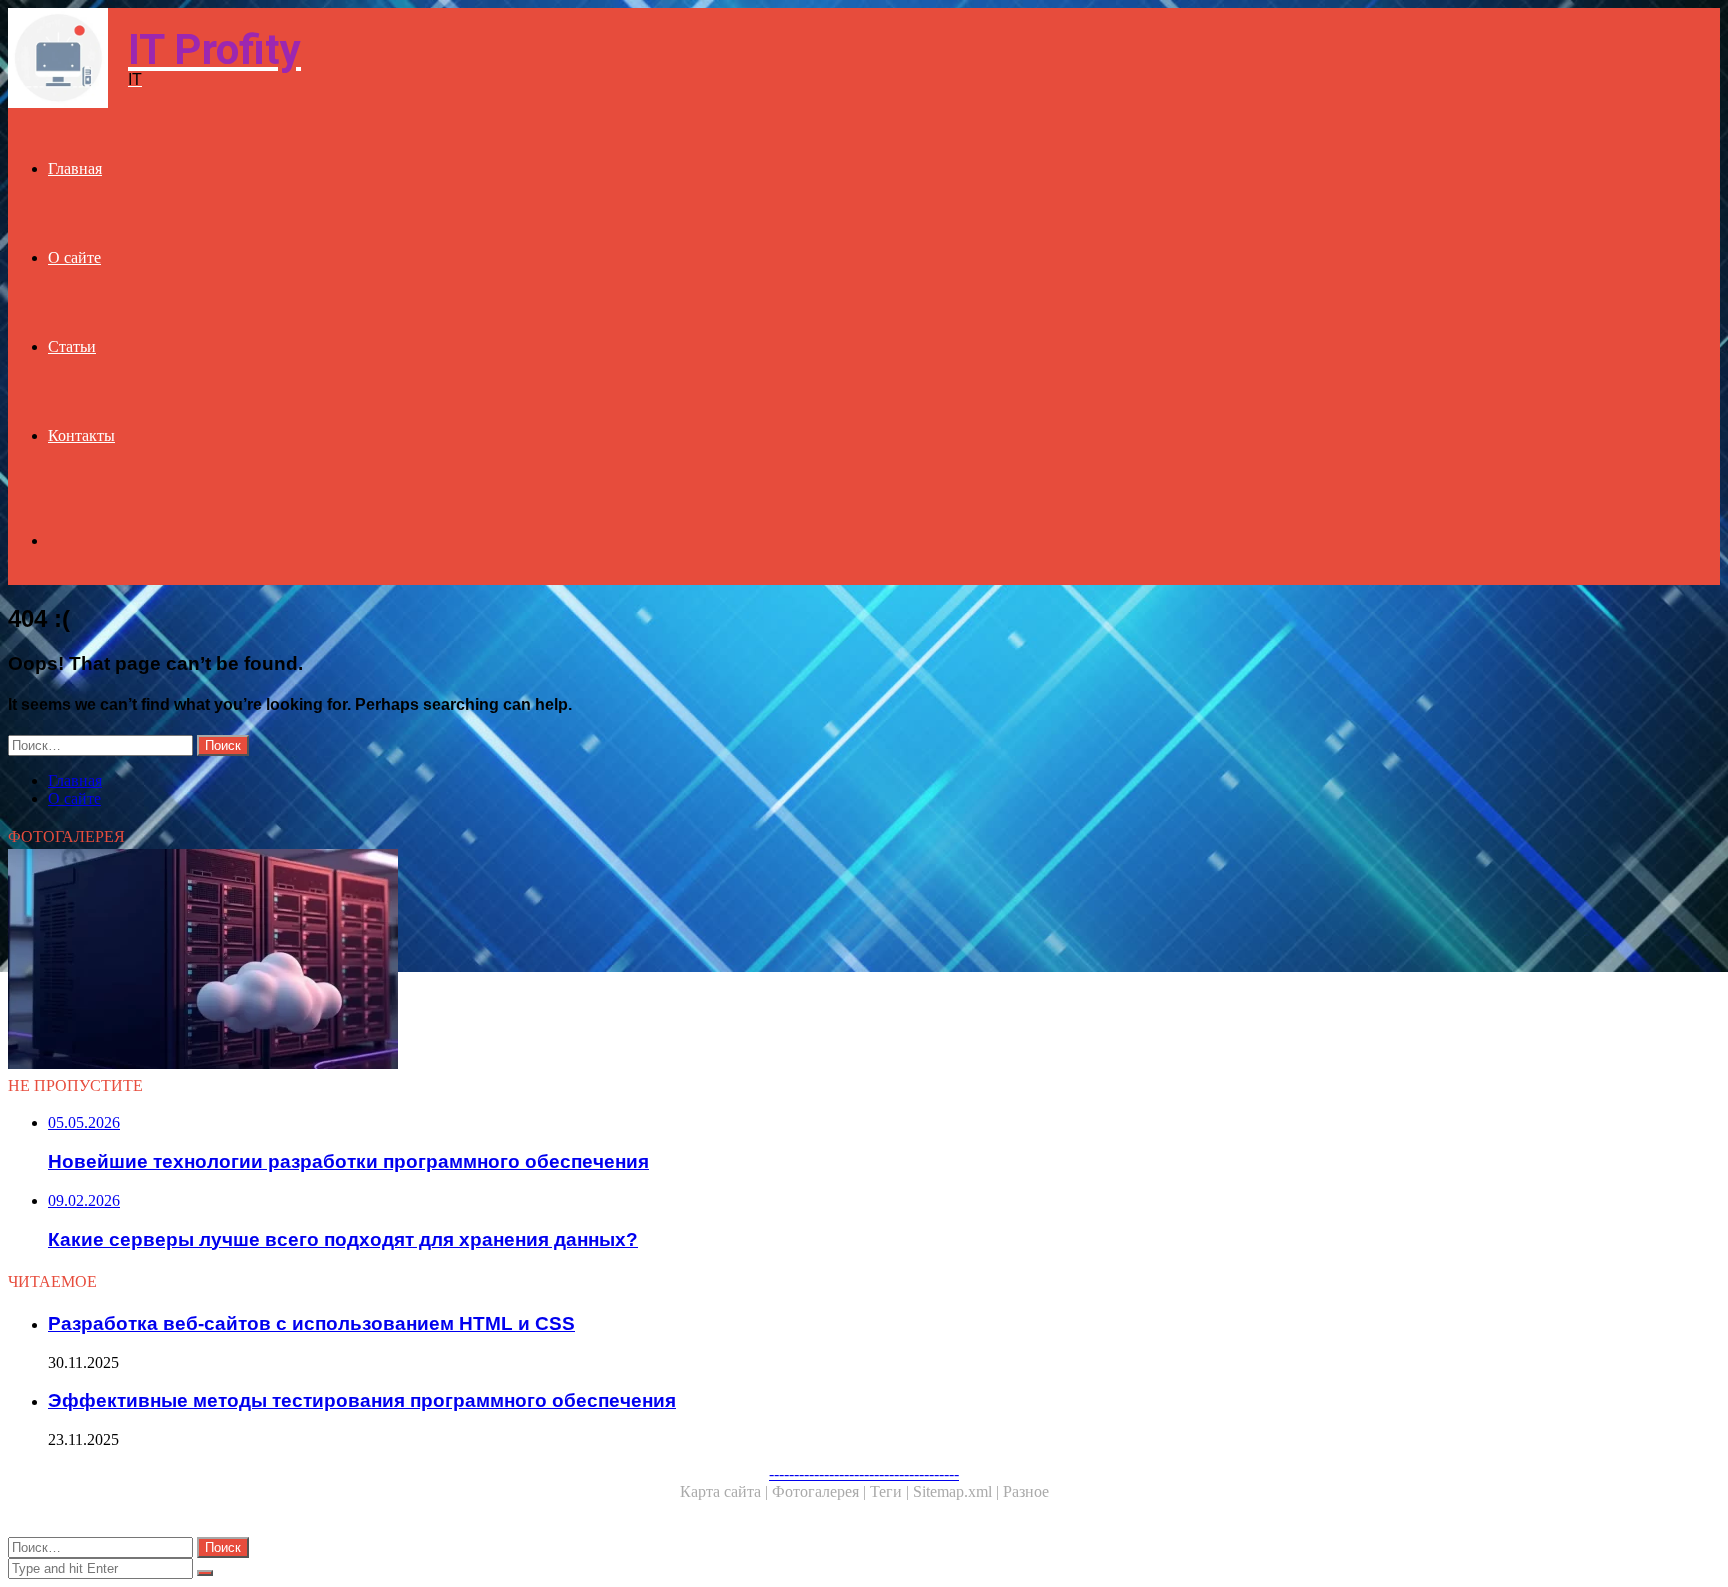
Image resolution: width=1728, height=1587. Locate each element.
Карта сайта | (726, 1491)
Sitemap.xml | (958, 1491)
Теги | (891, 1491)
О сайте (74, 257)
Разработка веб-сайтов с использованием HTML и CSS (311, 1323)
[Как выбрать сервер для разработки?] (608, 961)
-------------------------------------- (864, 1473)
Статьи (72, 346)
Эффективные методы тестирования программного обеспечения (362, 1400)
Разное (1026, 1491)
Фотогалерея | (821, 1491)
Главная (75, 168)
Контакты (81, 435)
